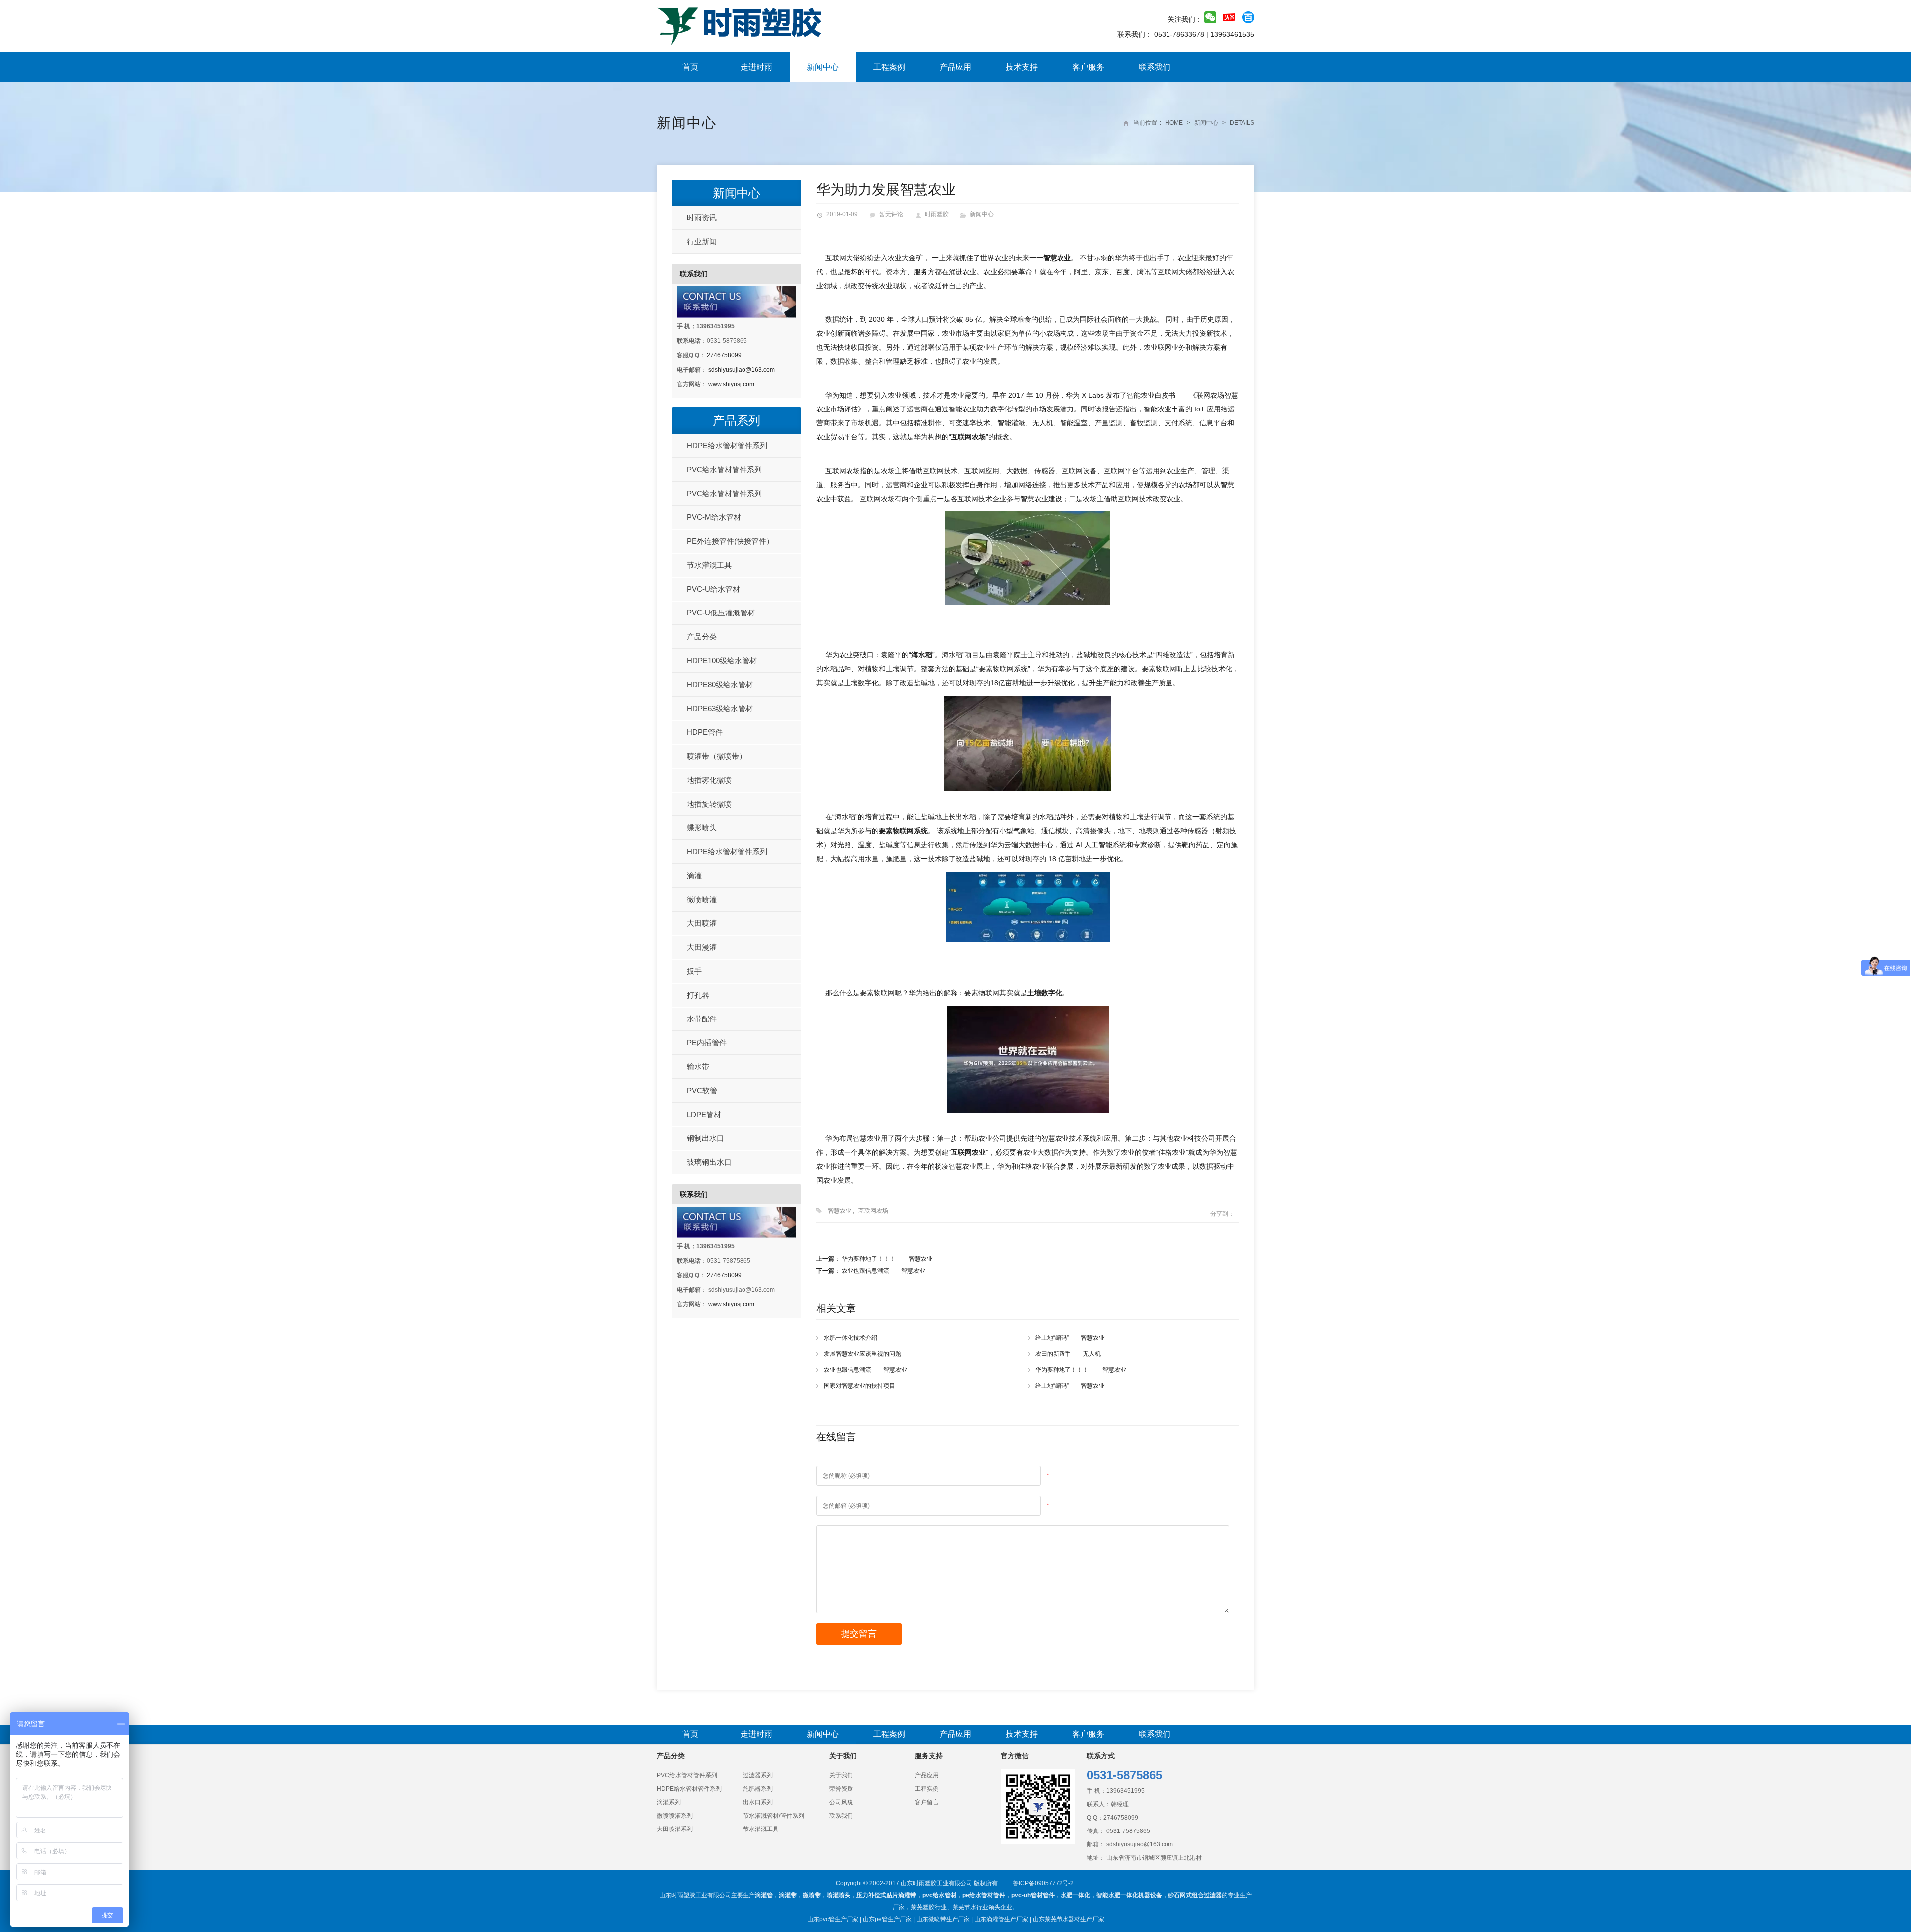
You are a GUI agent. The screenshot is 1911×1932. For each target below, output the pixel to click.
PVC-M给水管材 (714, 517)
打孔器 (698, 995)
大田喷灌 (702, 923)
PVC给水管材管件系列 (724, 469)
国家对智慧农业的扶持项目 (859, 1386)
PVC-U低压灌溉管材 (721, 613)
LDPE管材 (704, 1114)
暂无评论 (891, 214)
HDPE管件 (705, 732)
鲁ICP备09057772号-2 (1043, 1883)
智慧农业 (840, 1211)
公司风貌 (841, 1802)
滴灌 (694, 875)
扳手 (694, 971)
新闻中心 (823, 67)
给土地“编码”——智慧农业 (1070, 1338)
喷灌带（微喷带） (717, 756)
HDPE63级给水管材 (720, 708)
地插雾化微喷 (709, 780)
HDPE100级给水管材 (722, 661)
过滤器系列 (758, 1775)
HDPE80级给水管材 (720, 684)
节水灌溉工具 (709, 565)
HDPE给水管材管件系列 (727, 446)
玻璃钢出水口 (709, 1162)
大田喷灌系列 (675, 1829)
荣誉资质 (841, 1789)
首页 (690, 67)
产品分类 (702, 637)
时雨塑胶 (937, 214)
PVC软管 (702, 1090)
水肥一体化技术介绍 (850, 1338)
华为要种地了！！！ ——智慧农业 (887, 1259)
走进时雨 (756, 67)
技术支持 (1022, 67)
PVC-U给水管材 (713, 589)
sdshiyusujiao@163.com (742, 370)
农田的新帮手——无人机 (1068, 1354)
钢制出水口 (705, 1138)
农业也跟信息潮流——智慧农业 (883, 1271)
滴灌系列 (669, 1802)
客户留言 (927, 1802)
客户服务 (1088, 67)
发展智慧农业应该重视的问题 (862, 1354)
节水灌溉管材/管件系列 (774, 1816)
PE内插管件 (707, 1043)
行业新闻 (702, 242)
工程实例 (927, 1789)
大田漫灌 (702, 947)
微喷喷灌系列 (675, 1816)
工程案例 (889, 67)
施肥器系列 (758, 1789)
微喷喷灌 (702, 899)
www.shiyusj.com (731, 384)
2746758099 (724, 355)
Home (1174, 123)
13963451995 (1125, 1791)
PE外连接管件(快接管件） (730, 541)
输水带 (698, 1067)
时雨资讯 (702, 218)
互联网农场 (873, 1211)
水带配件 (702, 1019)
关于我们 (841, 1775)
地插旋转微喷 (709, 804)
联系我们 (1155, 67)
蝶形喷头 (702, 828)
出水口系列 (758, 1802)
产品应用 (955, 67)
